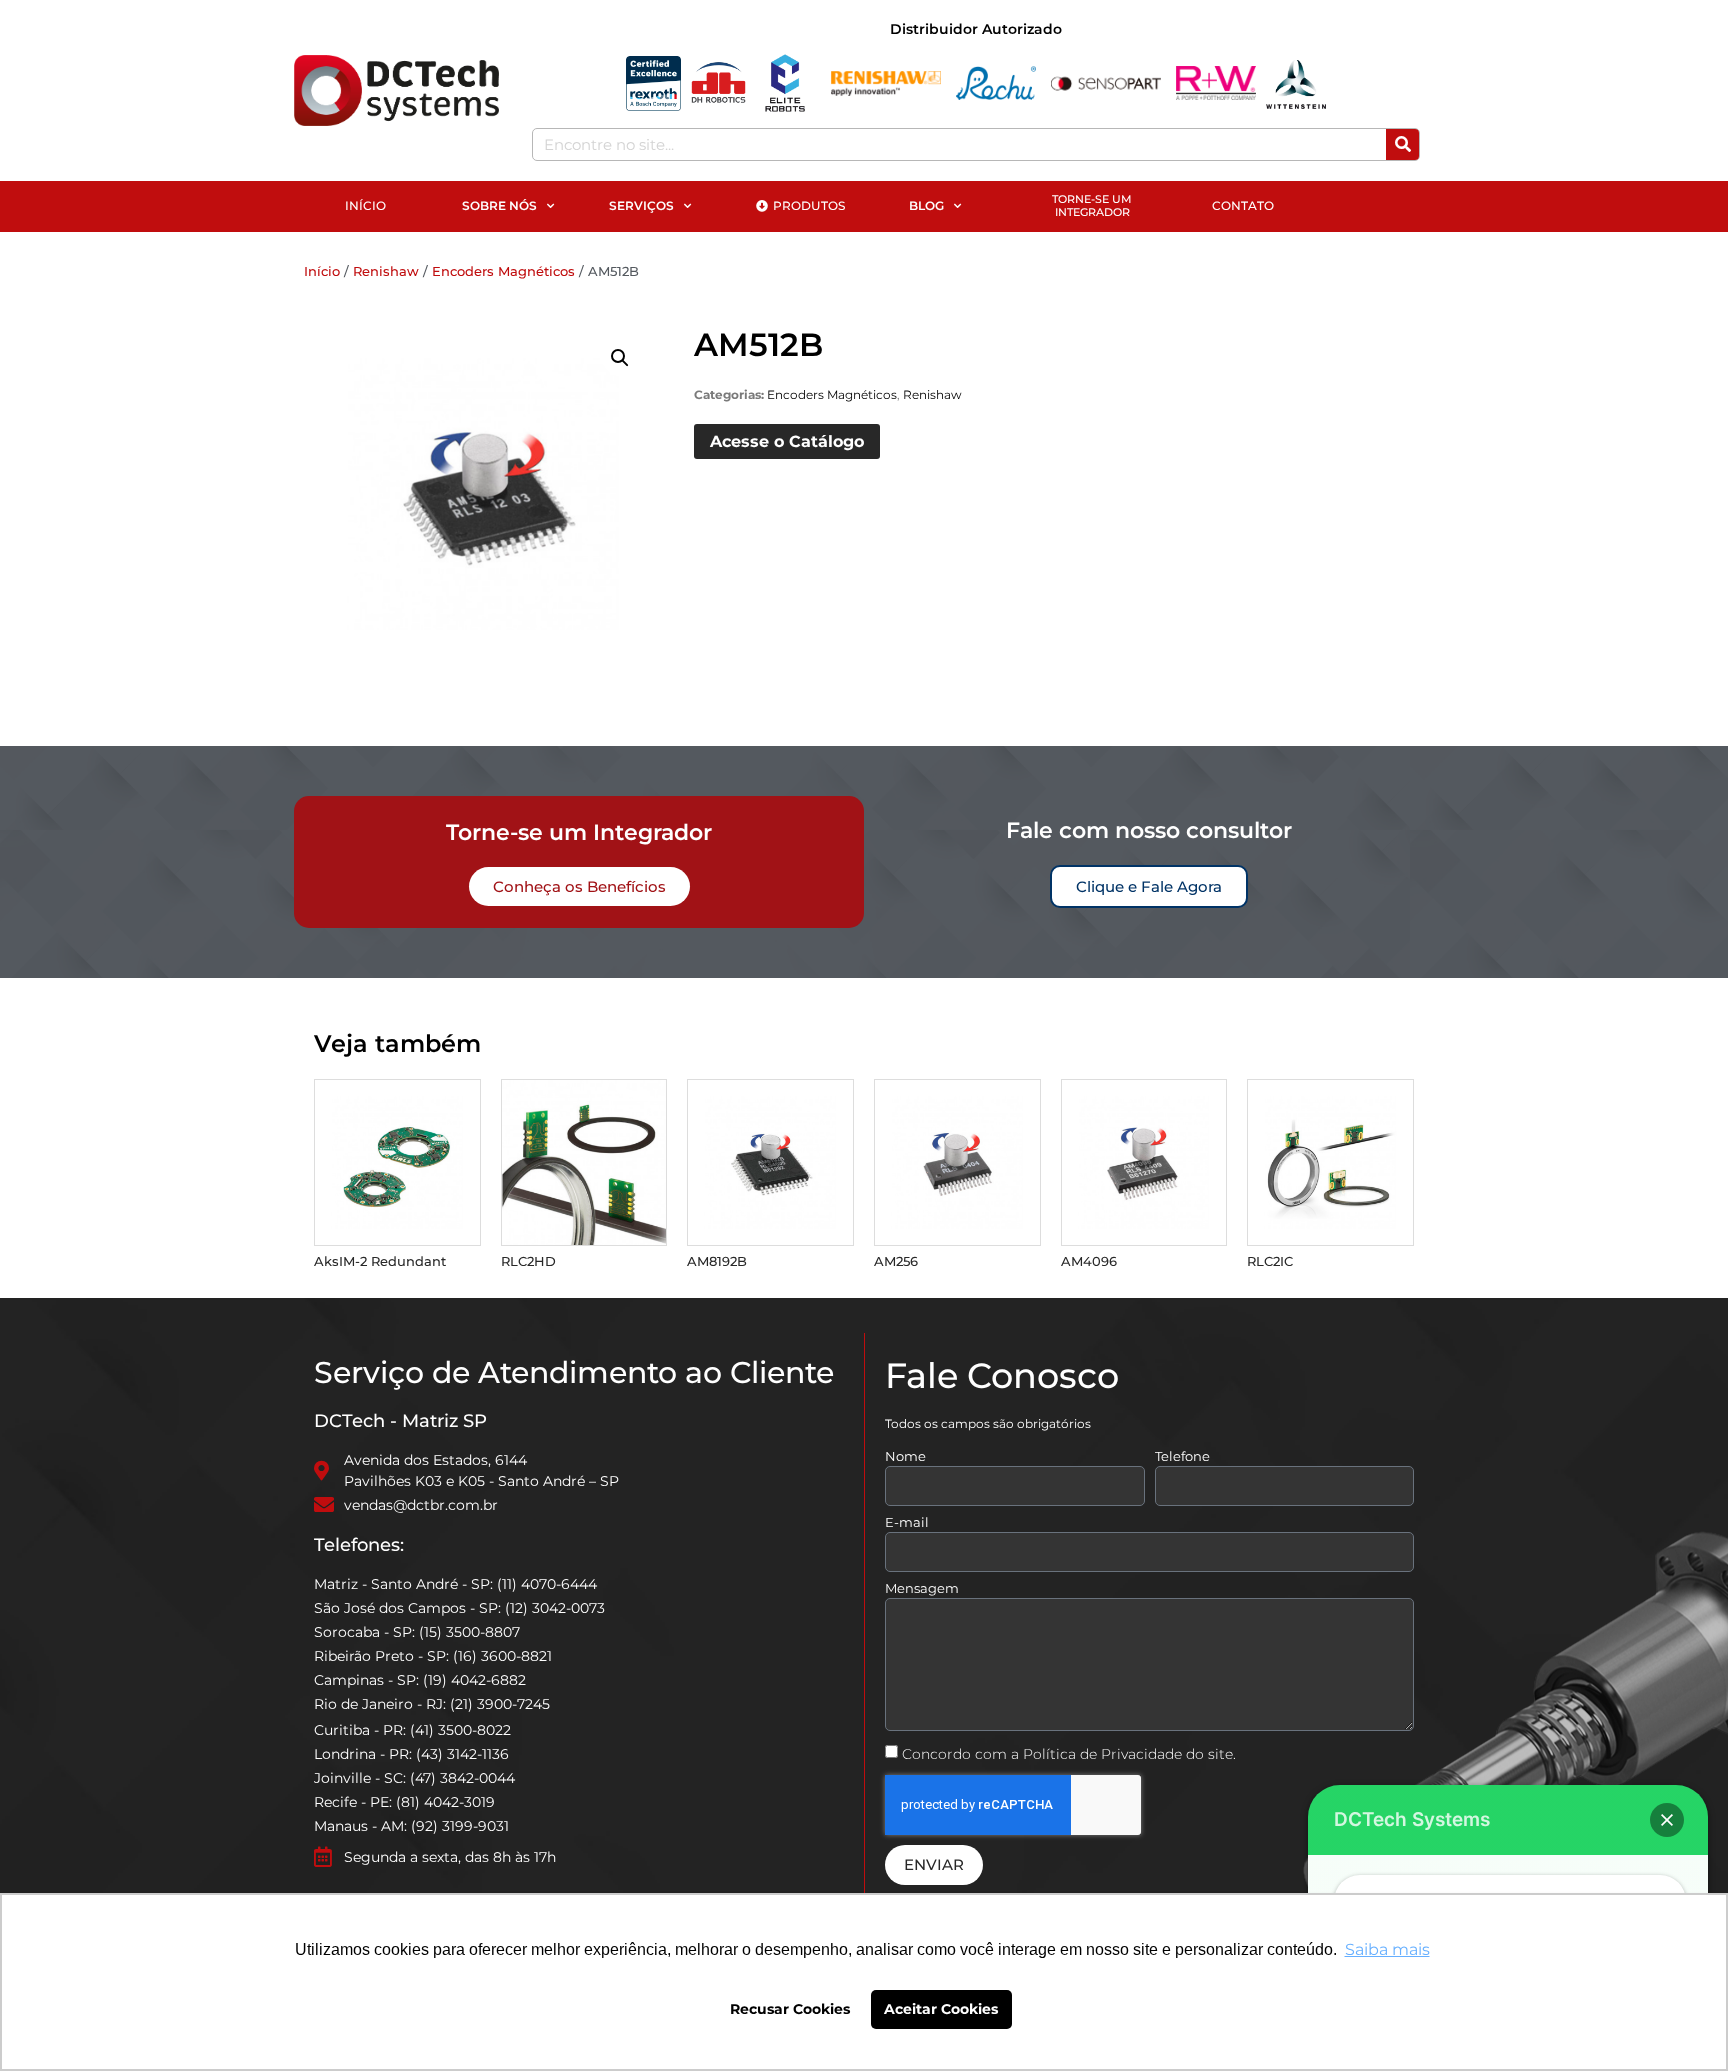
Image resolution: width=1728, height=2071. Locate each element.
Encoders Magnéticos (503, 271)
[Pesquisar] (1402, 144)
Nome (905, 1457)
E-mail (907, 1523)
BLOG (926, 205)
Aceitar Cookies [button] (941, 2009)
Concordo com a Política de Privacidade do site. (1069, 1754)
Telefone (1182, 1457)
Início (322, 271)
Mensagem (922, 1589)
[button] (620, 358)
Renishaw (386, 271)
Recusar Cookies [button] (790, 2009)
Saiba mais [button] (1387, 1949)
